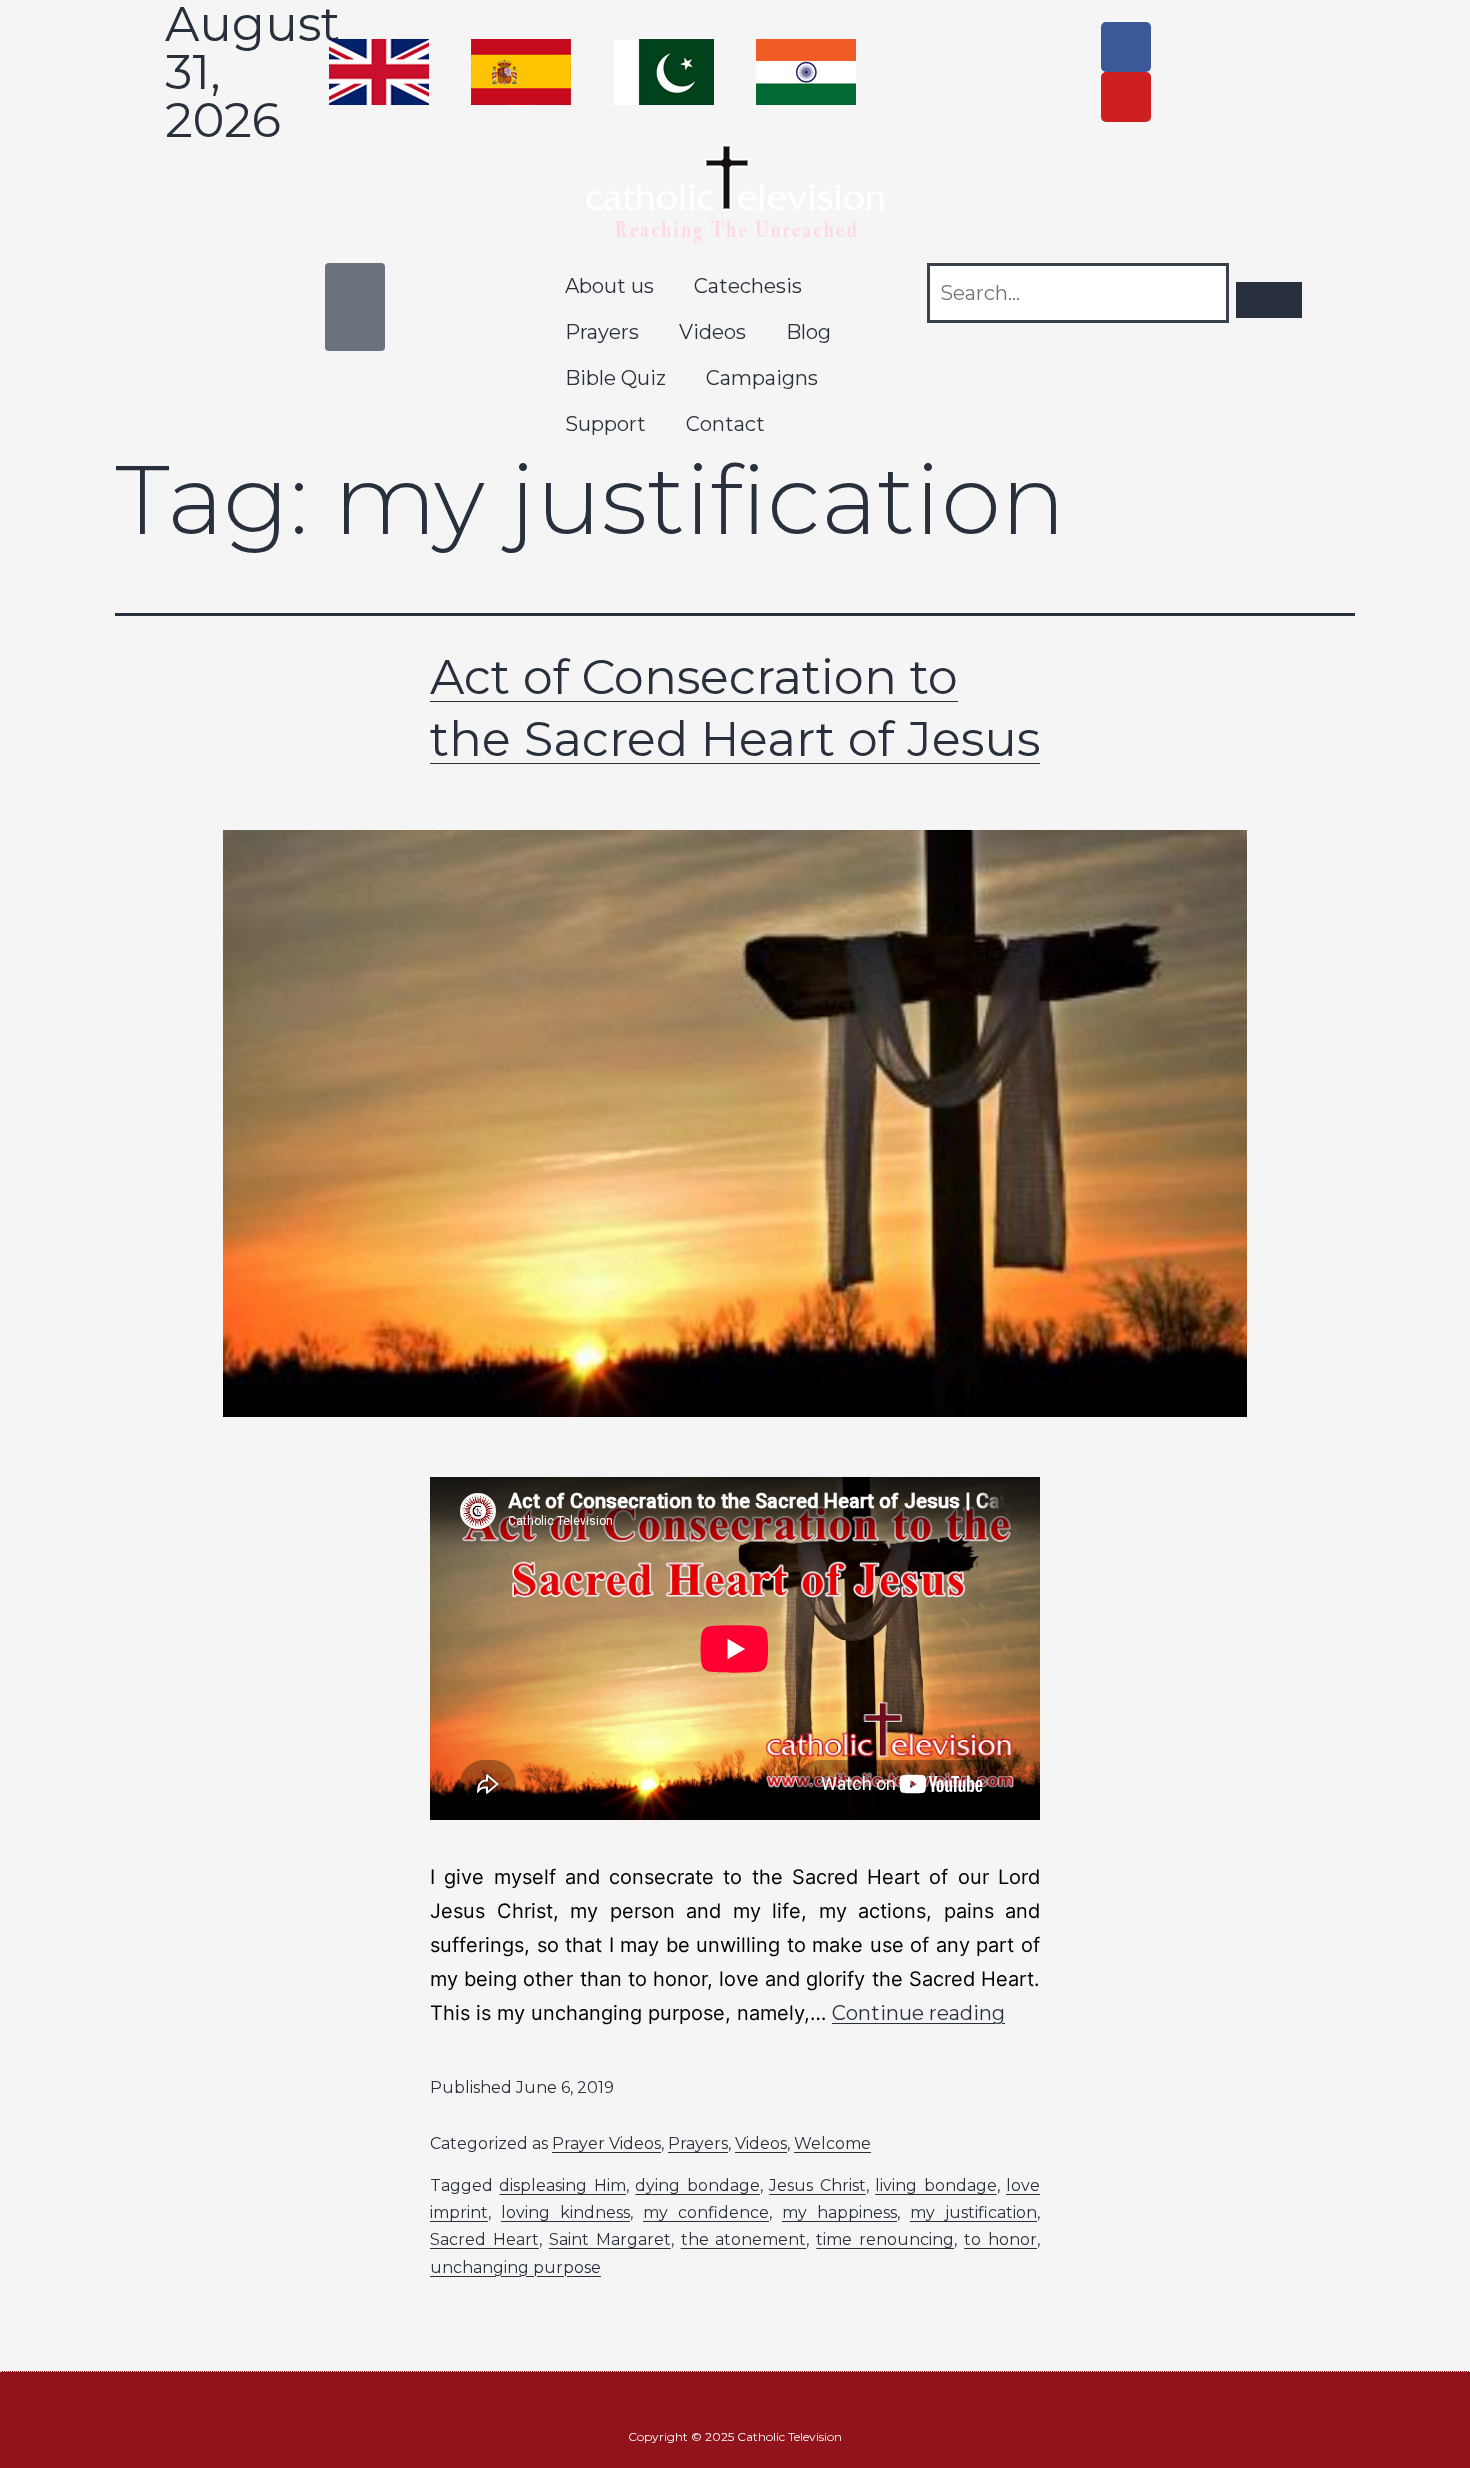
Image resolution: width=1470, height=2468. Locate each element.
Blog (808, 332)
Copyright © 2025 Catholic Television (735, 2436)
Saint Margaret (610, 2239)
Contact (725, 424)
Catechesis (748, 286)
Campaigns (762, 378)
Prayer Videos (606, 2143)
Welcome (832, 2143)
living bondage (935, 2185)
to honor (1000, 2239)
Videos (712, 332)
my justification (973, 2212)
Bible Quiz (615, 378)
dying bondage (697, 2185)
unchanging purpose (515, 2267)
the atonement (744, 2239)
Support (605, 424)
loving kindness (565, 2212)
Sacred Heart (484, 2239)
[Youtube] (1126, 97)
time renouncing (885, 2239)
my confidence (706, 2212)
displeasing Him (562, 2185)
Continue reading (918, 2013)
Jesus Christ (817, 2185)
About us (609, 286)
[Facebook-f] (1126, 47)
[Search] (1269, 300)
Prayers (602, 332)
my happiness (839, 2212)
